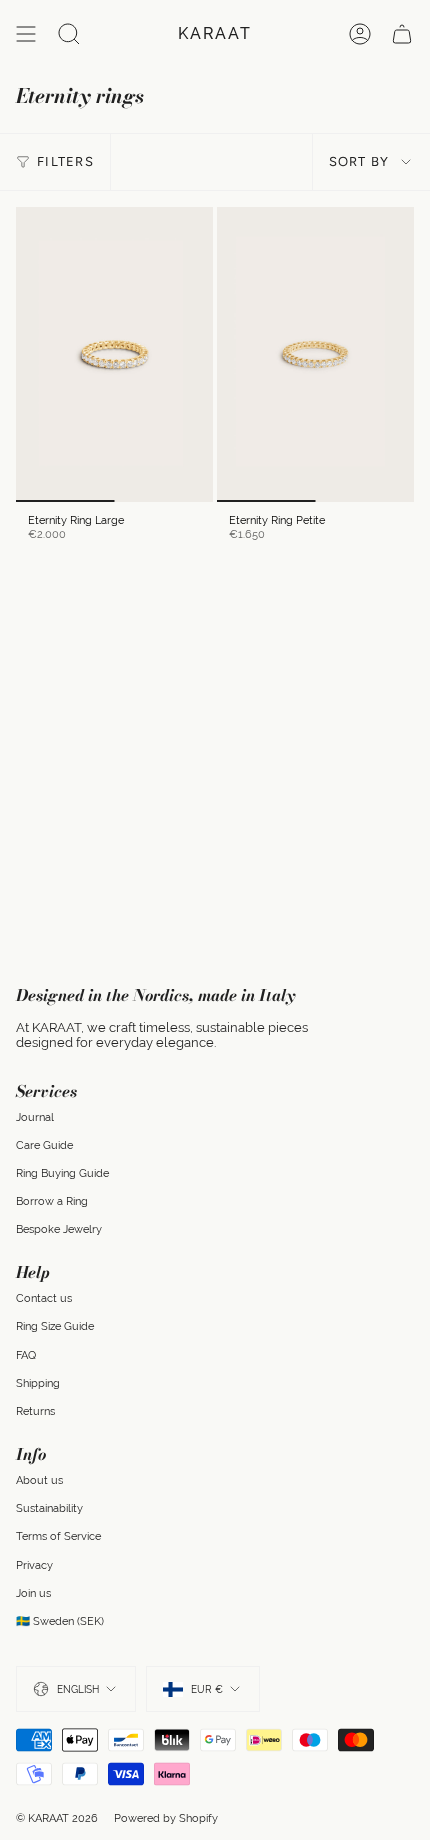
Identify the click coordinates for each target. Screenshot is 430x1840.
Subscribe (318, 990)
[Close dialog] (411, 841)
